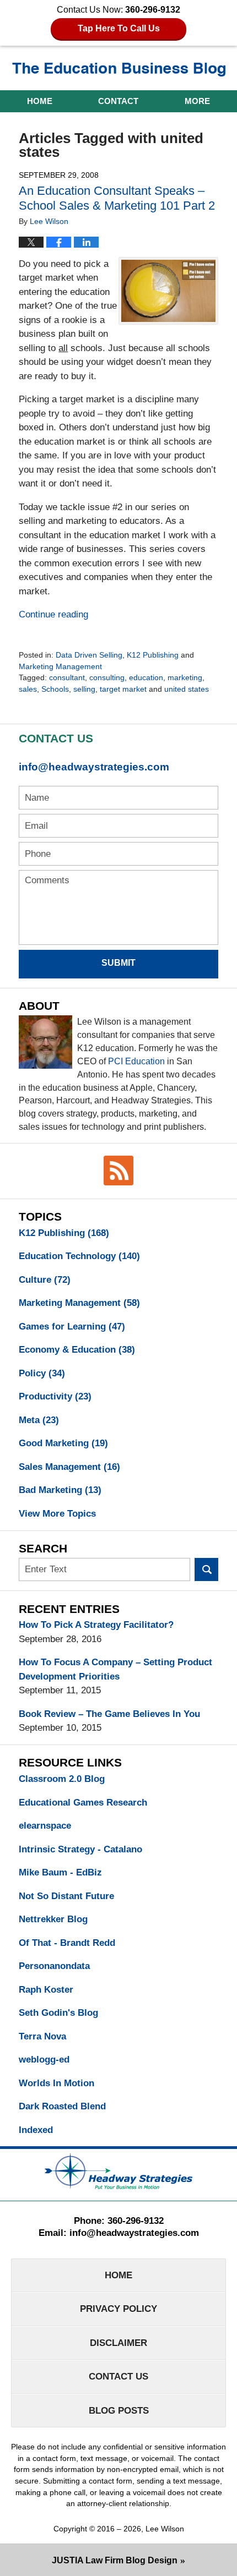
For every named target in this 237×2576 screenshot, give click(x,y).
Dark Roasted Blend (62, 2106)
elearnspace (45, 1826)
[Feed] (118, 1171)
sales (28, 689)
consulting (107, 677)
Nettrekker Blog (53, 1919)
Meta (39, 1420)
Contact (118, 101)
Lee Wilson (165, 2529)
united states (187, 689)
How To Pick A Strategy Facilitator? (96, 1625)
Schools (55, 689)
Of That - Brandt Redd (67, 1943)
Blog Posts (119, 2411)
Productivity (55, 1396)
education (146, 677)
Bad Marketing (60, 1490)
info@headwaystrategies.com (94, 767)
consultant (67, 677)
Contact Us (118, 2377)
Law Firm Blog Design (115, 2560)
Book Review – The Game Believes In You (109, 1714)
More (197, 101)
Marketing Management (60, 666)
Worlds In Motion (56, 2083)
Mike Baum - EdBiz (60, 1872)
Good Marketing (63, 1443)
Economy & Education (77, 1350)
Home (40, 101)
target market (123, 689)
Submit (118, 963)
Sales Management (69, 1467)
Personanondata (54, 1966)
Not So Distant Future (66, 1896)
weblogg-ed (44, 2060)
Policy (42, 1373)
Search (206, 1570)
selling (84, 689)
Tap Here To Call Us (119, 28)
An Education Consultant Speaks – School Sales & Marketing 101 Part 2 (117, 198)
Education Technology (79, 1256)
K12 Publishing (153, 655)
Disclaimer (118, 2343)
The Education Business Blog (119, 70)
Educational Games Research (83, 1803)
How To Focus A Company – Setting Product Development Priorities (115, 1669)
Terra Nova (42, 2036)
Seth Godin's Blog (58, 2013)
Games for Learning (72, 1327)
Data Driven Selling (89, 655)
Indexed (36, 2130)
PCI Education (136, 1061)
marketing (185, 677)
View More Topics (57, 1514)
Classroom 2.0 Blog (62, 1779)
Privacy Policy (118, 2309)
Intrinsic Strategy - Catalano (80, 1849)
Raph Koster (46, 1990)
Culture (45, 1280)
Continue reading (53, 614)
